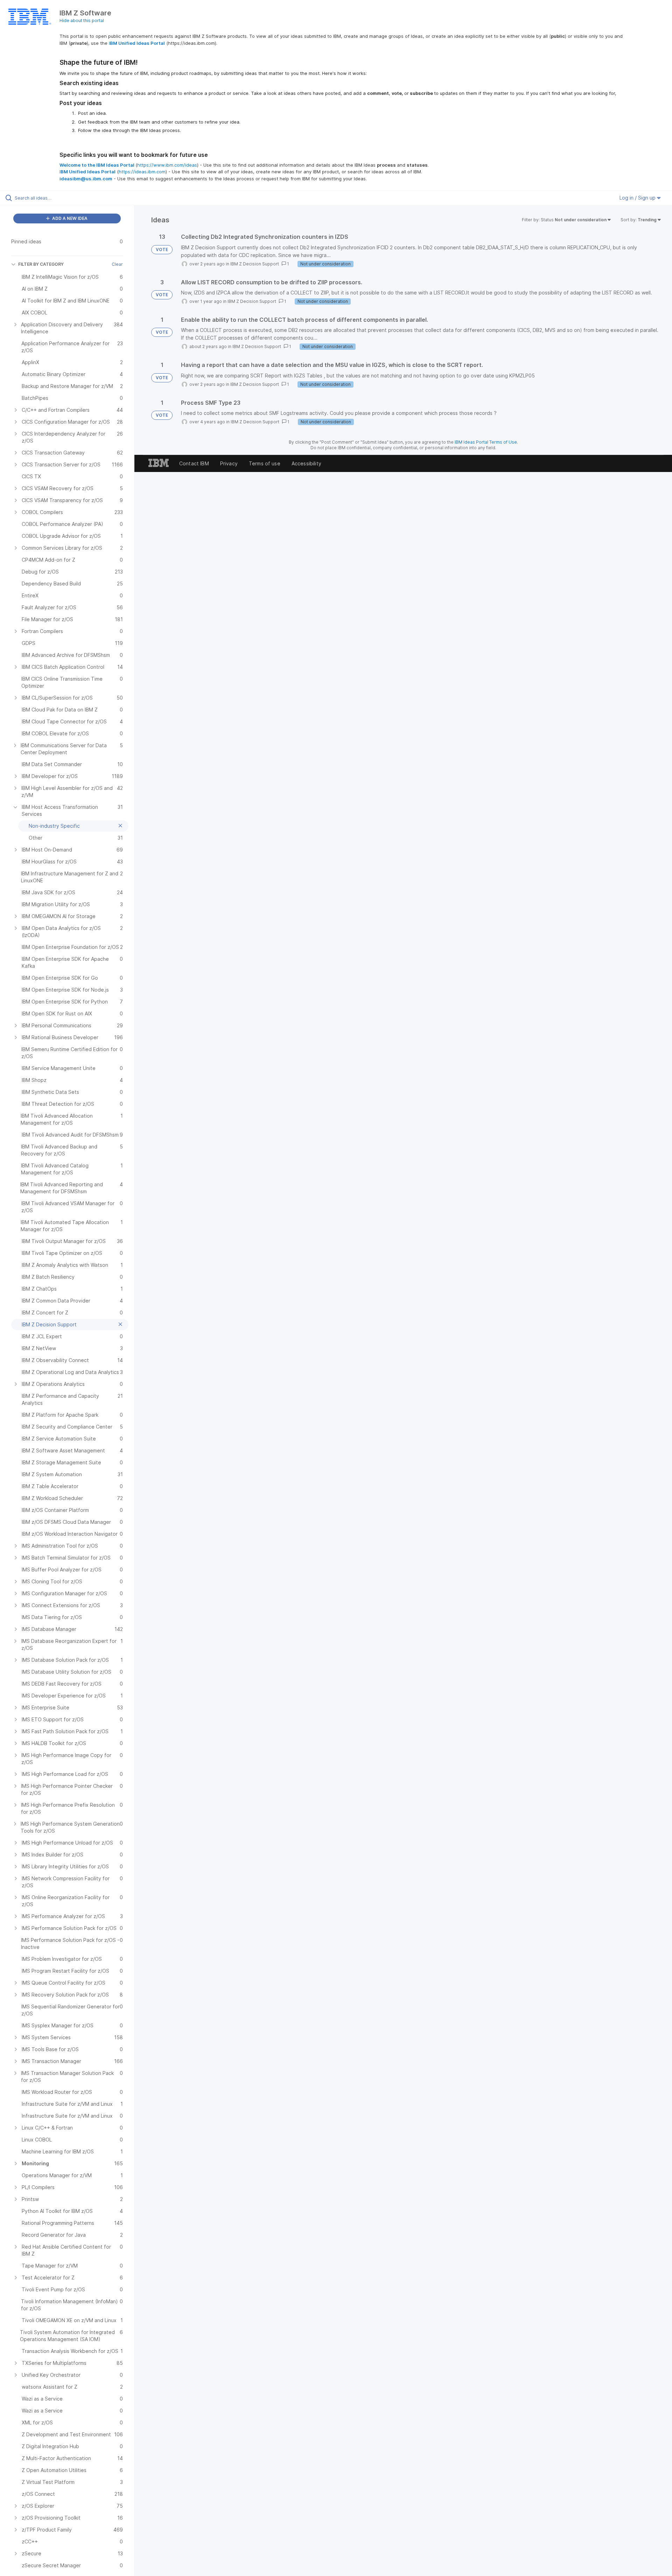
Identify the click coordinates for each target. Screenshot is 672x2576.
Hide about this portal (82, 20)
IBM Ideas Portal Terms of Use (486, 442)
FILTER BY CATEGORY (41, 264)
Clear (117, 264)
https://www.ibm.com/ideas (167, 165)
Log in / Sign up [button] (638, 198)
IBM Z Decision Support (255, 264)
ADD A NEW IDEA (69, 218)
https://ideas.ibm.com (142, 172)
